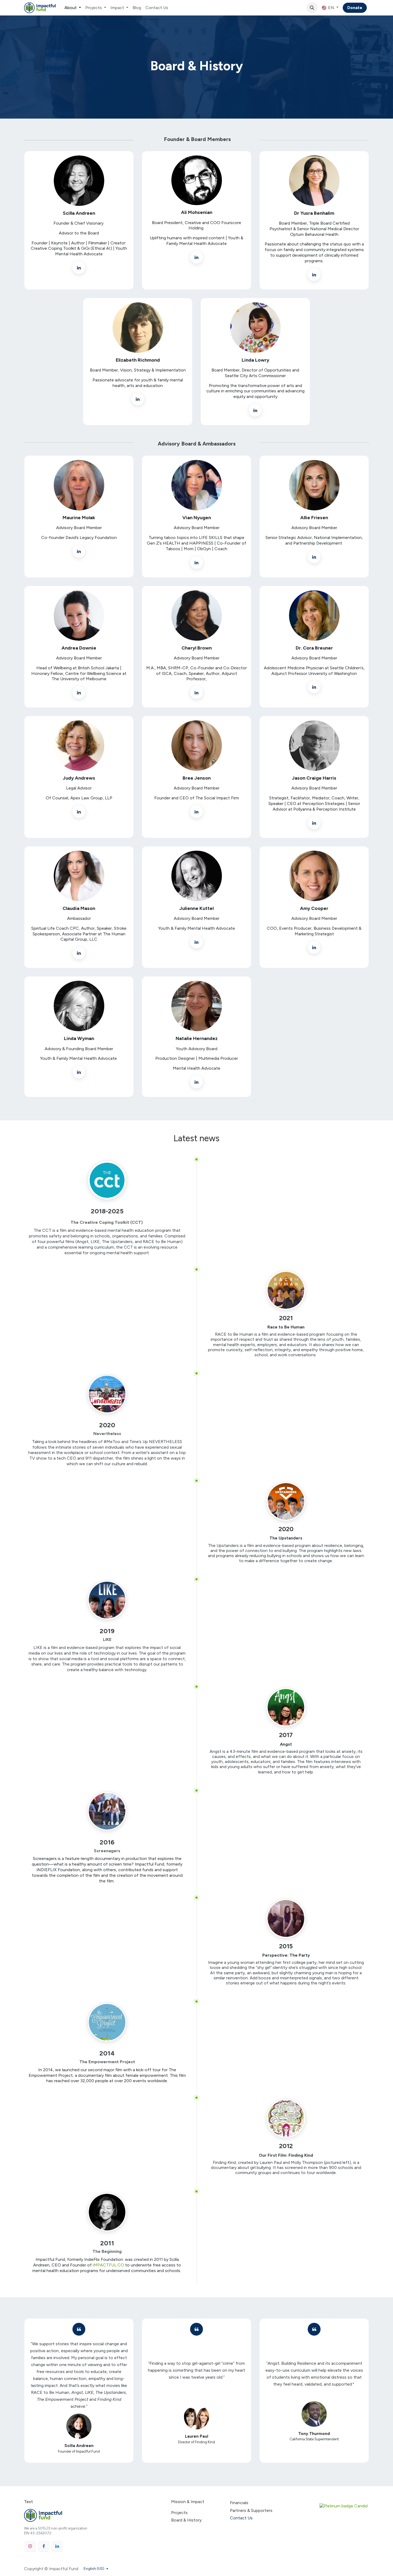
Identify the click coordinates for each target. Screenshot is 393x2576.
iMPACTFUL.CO (108, 2265)
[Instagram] (30, 2546)
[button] (312, 8)
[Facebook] (44, 2546)
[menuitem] (73, 8)
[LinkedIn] (57, 2546)
